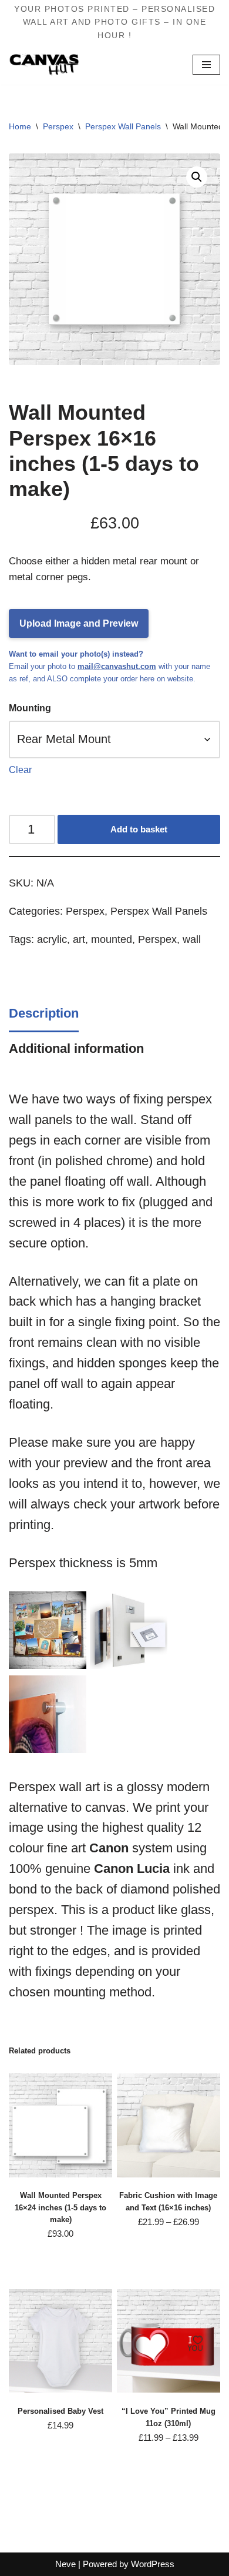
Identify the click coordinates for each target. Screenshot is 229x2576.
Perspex (58, 126)
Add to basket (139, 829)
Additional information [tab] (76, 1048)
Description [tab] (44, 1013)
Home (20, 126)
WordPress (153, 2564)
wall (192, 939)
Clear (20, 770)
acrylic (52, 939)
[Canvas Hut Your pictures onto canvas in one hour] (44, 64)
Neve (65, 2564)
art (79, 939)
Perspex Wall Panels (123, 126)
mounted (112, 939)
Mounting (30, 708)
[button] (197, 177)
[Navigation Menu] (206, 65)
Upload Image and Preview (79, 623)
